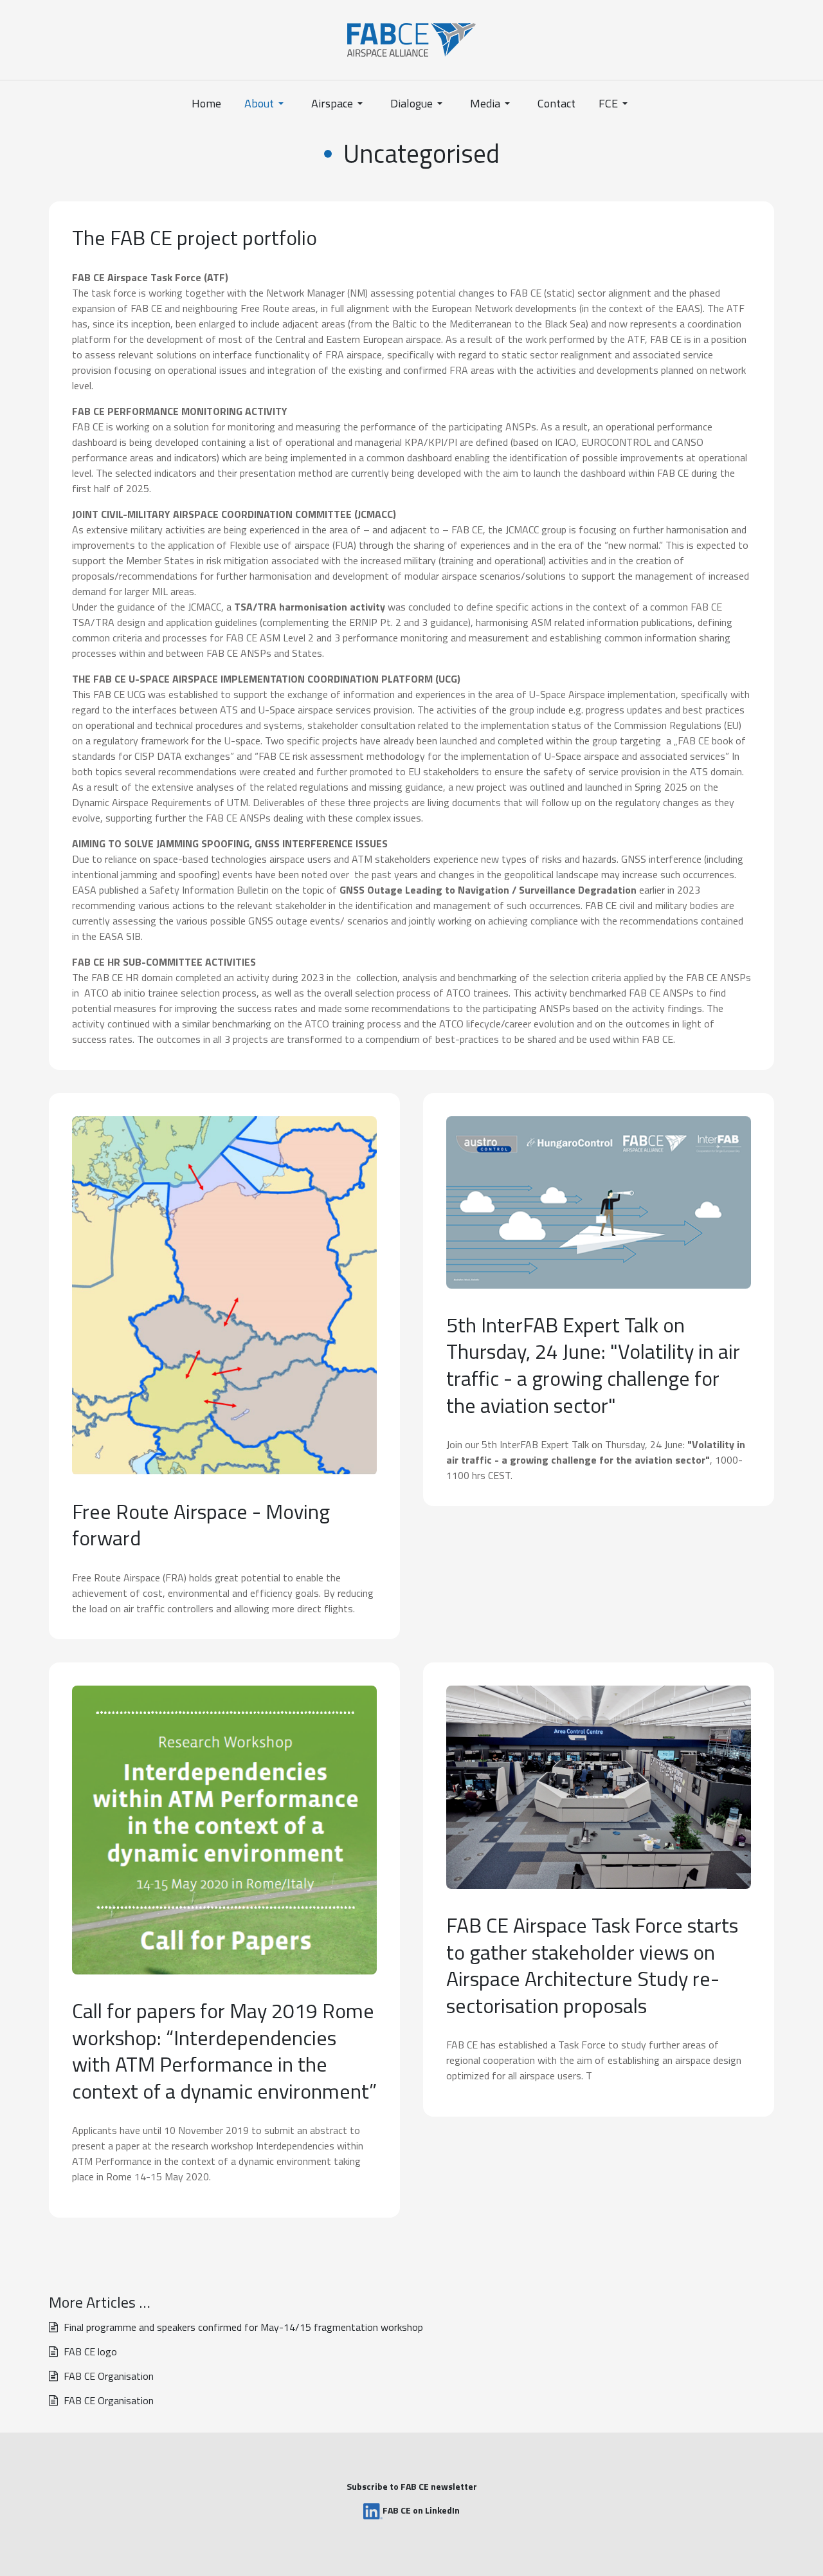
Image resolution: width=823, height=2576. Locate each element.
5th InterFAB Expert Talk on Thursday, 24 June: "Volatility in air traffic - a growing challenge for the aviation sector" (593, 1365)
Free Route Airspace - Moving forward (201, 1525)
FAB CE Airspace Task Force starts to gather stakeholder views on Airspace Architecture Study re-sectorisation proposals (592, 1965)
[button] (266, 104)
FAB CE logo (89, 2351)
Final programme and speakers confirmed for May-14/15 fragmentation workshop (242, 2327)
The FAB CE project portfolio (194, 237)
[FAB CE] (411, 39)
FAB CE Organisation (107, 2376)
